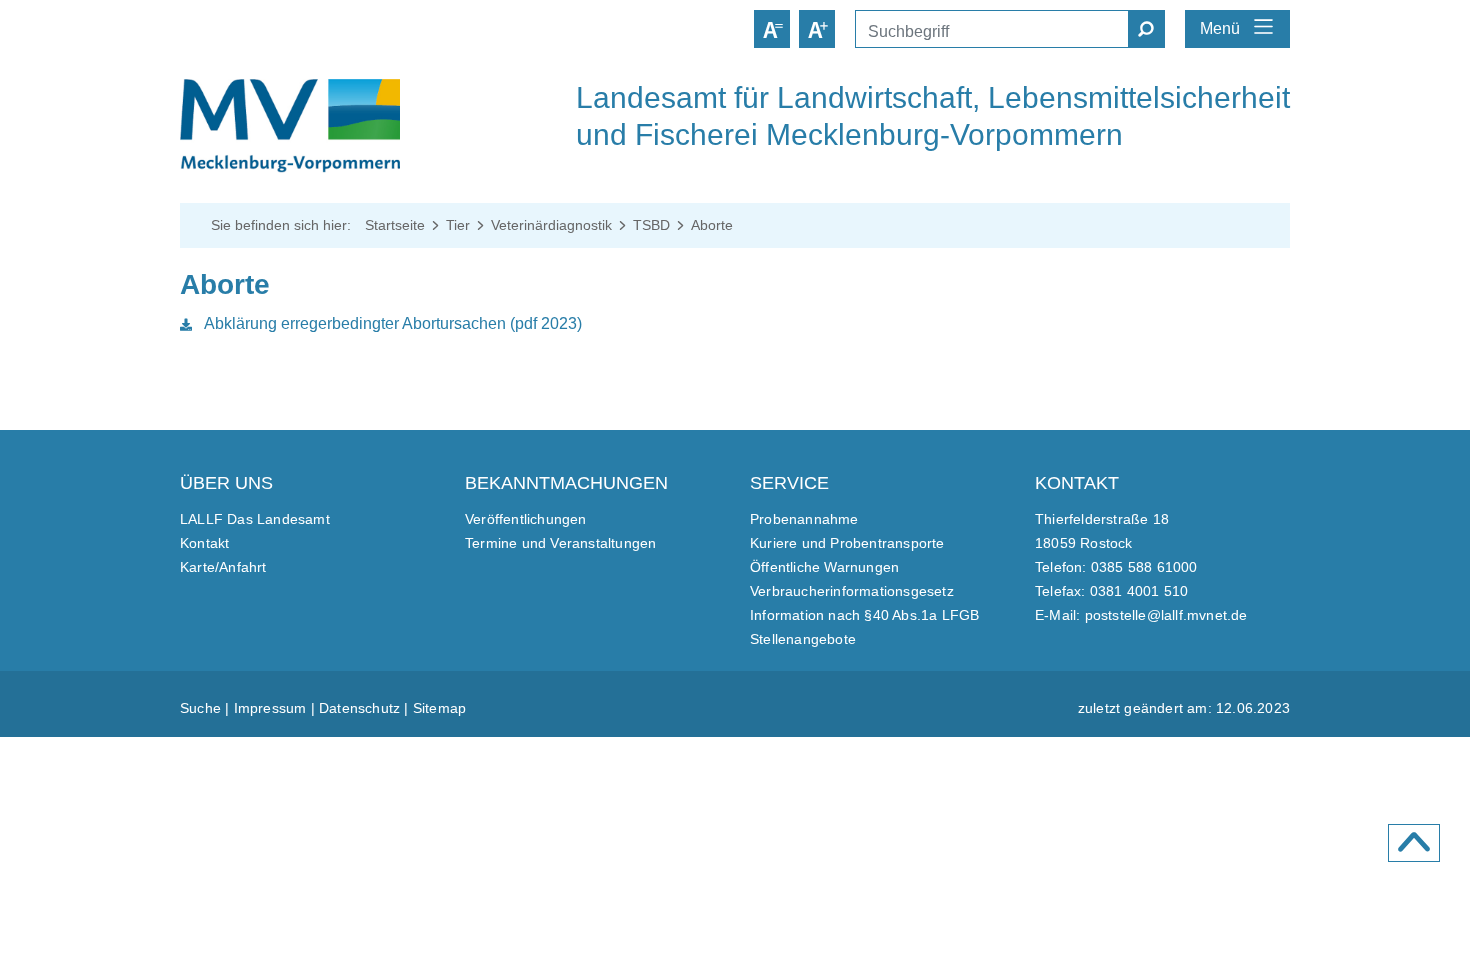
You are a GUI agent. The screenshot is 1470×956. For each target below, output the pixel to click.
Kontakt (204, 543)
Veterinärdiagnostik (551, 225)
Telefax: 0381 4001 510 (1111, 591)
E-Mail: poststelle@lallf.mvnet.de (1141, 615)
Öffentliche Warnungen (824, 567)
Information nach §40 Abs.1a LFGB (864, 615)
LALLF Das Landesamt (255, 519)
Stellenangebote (803, 639)
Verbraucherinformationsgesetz (852, 591)
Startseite (395, 225)
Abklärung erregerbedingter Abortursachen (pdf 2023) (391, 323)
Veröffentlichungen (526, 519)
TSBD (651, 225)
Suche (200, 708)
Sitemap (439, 708)
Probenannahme (804, 519)
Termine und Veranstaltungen (560, 543)
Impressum (270, 708)
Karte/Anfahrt (223, 567)
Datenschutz (359, 708)
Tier (458, 225)
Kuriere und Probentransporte (847, 543)
